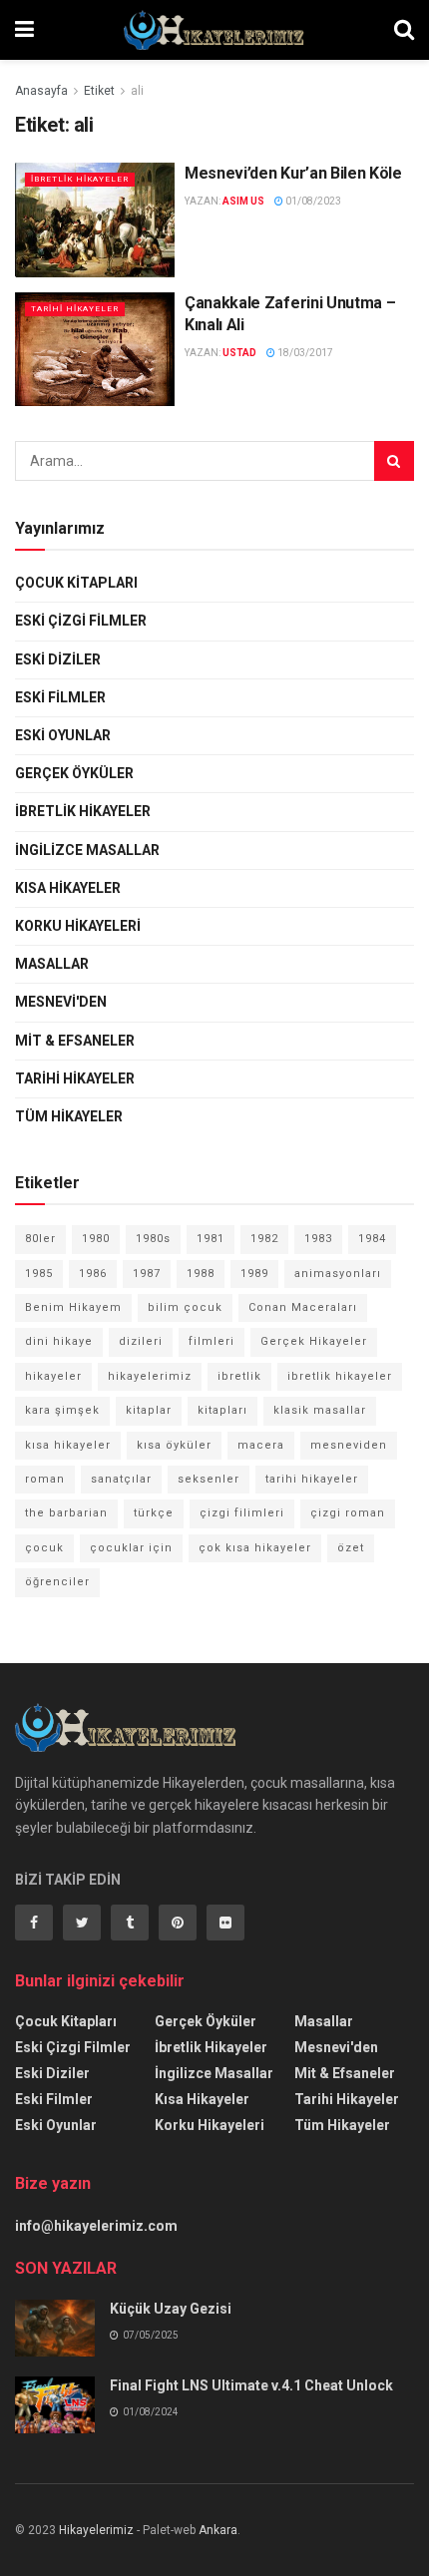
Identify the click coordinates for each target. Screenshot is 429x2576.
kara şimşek (62, 1410)
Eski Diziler (58, 659)
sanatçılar (121, 1479)
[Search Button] (394, 461)
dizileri (141, 1341)
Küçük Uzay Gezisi (171, 2309)
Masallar (52, 964)
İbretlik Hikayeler (80, 179)
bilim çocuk (185, 1307)
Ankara (218, 2530)
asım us (243, 201)
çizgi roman (348, 1513)
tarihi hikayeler (312, 1479)
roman (45, 1479)
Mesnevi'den (61, 1002)
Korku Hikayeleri (78, 926)
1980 (96, 1239)
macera (261, 1445)
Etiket (99, 91)
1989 (254, 1274)
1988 (201, 1274)
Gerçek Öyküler (74, 773)
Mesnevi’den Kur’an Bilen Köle (293, 173)
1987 (147, 1274)
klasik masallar (320, 1410)
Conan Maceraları (303, 1307)
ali (137, 91)
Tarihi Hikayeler (75, 309)
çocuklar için (131, 1548)
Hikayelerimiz (96, 2530)
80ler (40, 1239)
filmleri (212, 1341)
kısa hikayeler (68, 1445)
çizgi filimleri (242, 1513)
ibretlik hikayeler (340, 1376)
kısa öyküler (174, 1445)
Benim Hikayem (73, 1307)
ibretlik (239, 1376)
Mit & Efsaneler (75, 1041)
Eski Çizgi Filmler (81, 621)
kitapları (222, 1410)
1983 (318, 1239)
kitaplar (149, 1410)
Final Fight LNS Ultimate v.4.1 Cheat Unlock (251, 2385)
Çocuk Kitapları (76, 583)
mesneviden (349, 1445)
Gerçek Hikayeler (314, 1341)
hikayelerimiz (150, 1376)
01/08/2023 (312, 201)
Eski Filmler (60, 697)
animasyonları (338, 1274)
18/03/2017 (304, 353)
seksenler (209, 1479)
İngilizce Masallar (87, 850)
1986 (93, 1274)
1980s (153, 1239)
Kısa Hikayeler (68, 888)
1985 (39, 1274)
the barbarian (66, 1513)
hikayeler (53, 1376)
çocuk (44, 1548)
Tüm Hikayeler (69, 1116)
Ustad (239, 353)
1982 (264, 1239)
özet (351, 1548)
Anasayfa (41, 91)
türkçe (154, 1513)
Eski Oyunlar (63, 735)
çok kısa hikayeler (255, 1548)
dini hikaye (59, 1341)
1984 (372, 1239)
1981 (211, 1239)
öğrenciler (57, 1582)
